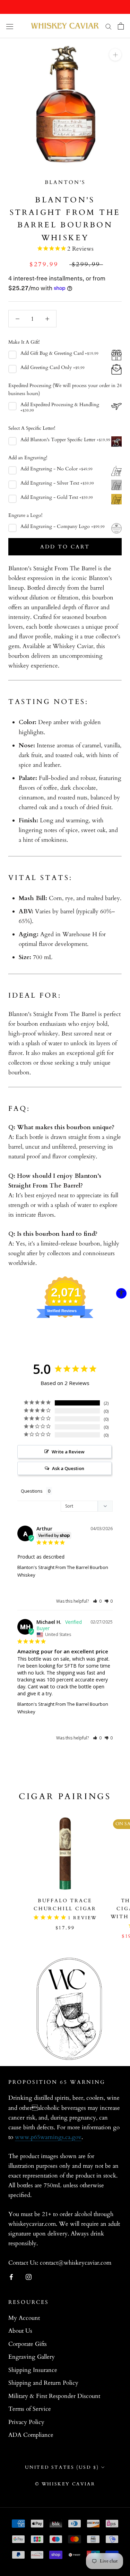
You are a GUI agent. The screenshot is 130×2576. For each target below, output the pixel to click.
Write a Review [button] (68, 1452)
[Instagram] (29, 2276)
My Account (24, 2318)
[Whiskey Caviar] (65, 26)
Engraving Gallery (32, 2357)
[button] (97, 1601)
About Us (20, 2331)
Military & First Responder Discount (54, 2396)
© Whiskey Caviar (65, 2484)
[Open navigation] (10, 26)
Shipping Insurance (33, 2370)
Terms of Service (30, 2409)
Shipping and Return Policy (43, 2383)
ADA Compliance (31, 2435)
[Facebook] (11, 2276)
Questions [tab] (32, 1491)
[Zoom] (115, 55)
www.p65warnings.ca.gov (48, 2137)
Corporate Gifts (28, 2344)
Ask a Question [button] (68, 1468)
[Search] (109, 26)
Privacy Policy (26, 2422)
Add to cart (65, 547)
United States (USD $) (62, 2467)
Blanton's (65, 182)
